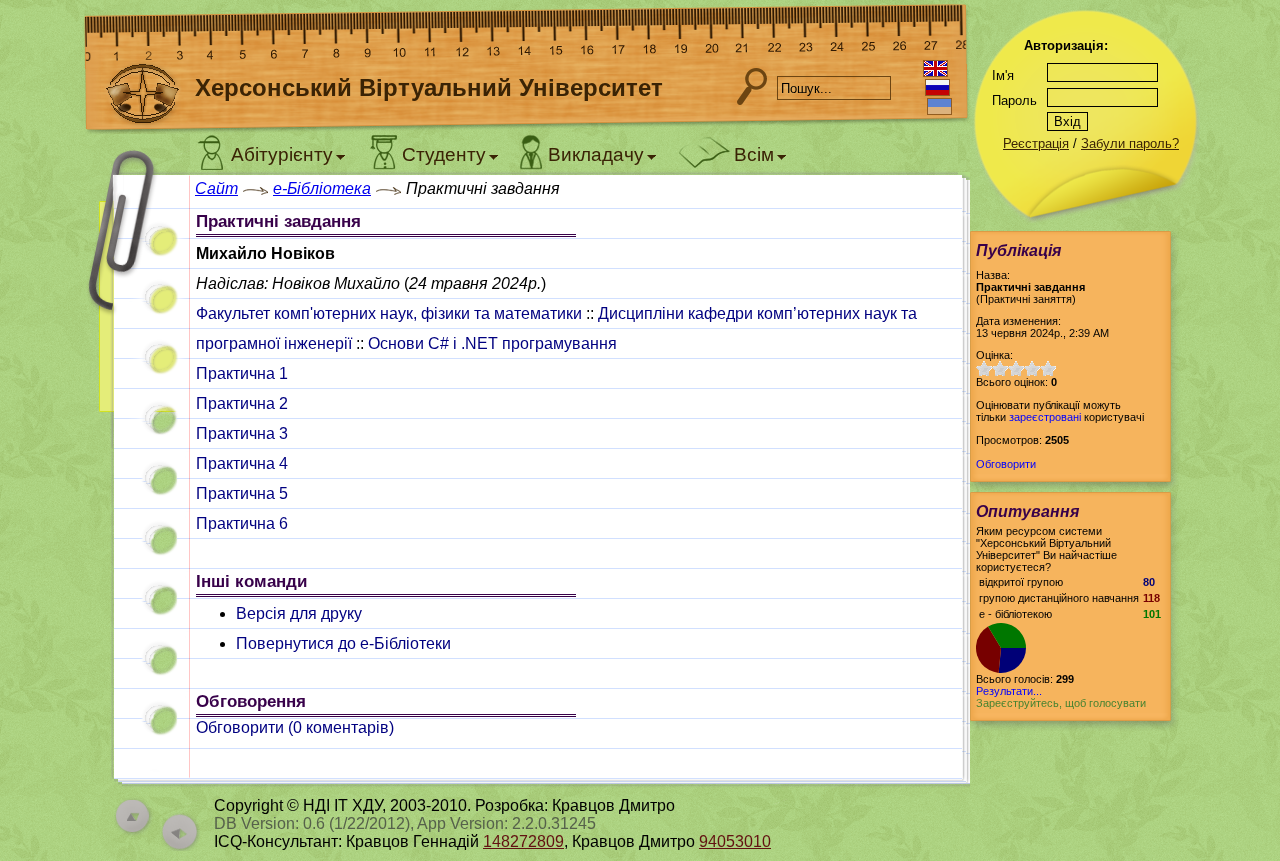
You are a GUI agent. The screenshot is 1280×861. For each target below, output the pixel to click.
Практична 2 (242, 403)
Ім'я (1003, 75)
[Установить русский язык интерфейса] (937, 87)
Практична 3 (242, 433)
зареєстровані (1045, 417)
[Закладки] (135, 297)
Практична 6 (242, 523)
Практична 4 (242, 463)
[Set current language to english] (935, 68)
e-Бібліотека (322, 188)
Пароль (1014, 100)
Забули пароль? (1130, 143)
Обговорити (1006, 464)
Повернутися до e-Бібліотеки (343, 643)
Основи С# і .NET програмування (492, 343)
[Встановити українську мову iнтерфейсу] (939, 106)
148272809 (523, 841)
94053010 (735, 841)
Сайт (216, 188)
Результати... (1009, 691)
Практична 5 (242, 493)
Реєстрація (1036, 143)
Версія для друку (299, 613)
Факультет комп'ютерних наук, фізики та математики (389, 313)
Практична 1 (242, 373)
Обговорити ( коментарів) (295, 727)
